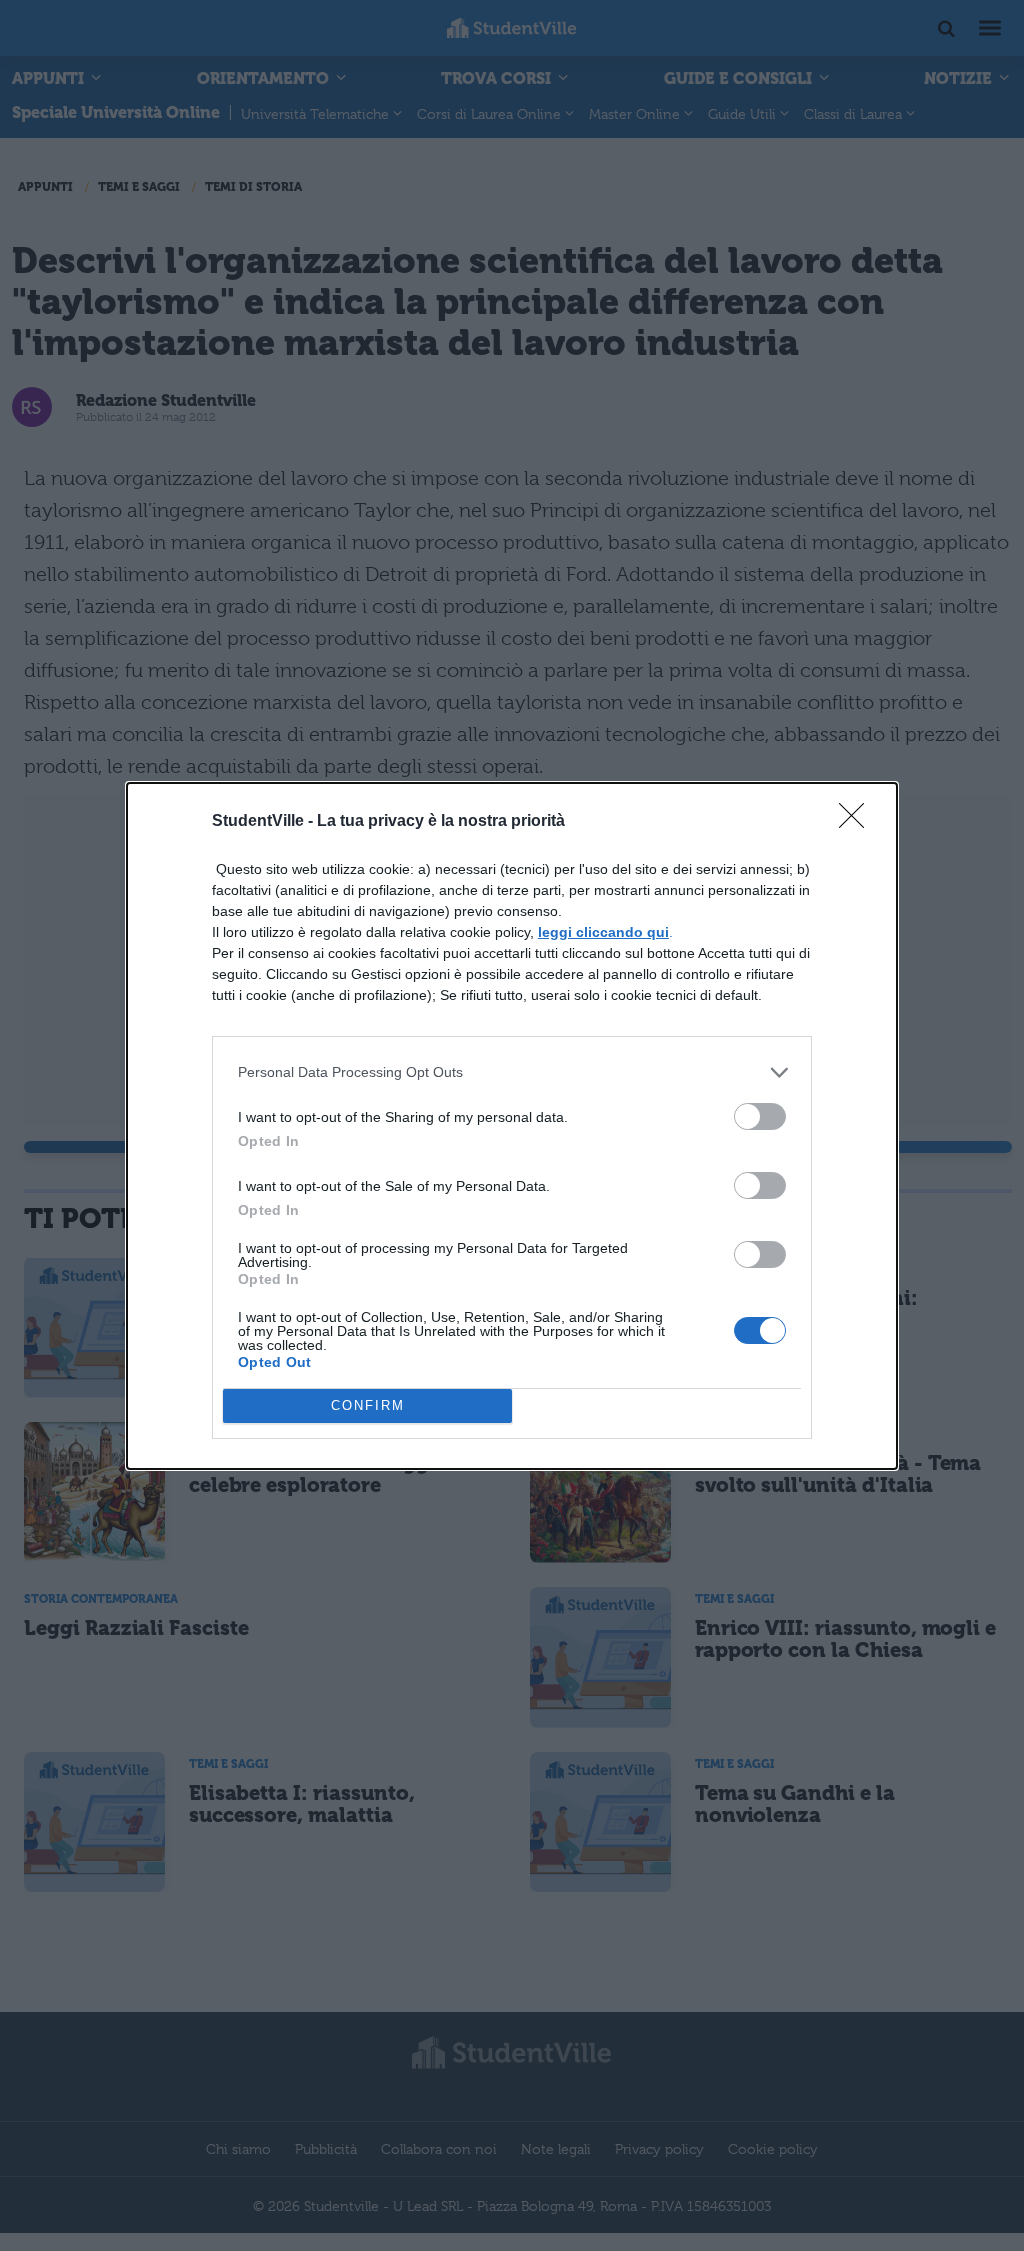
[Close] (858, 822)
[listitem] (512, 1072)
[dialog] (512, 1126)
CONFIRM (368, 1405)
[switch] (760, 1116)
